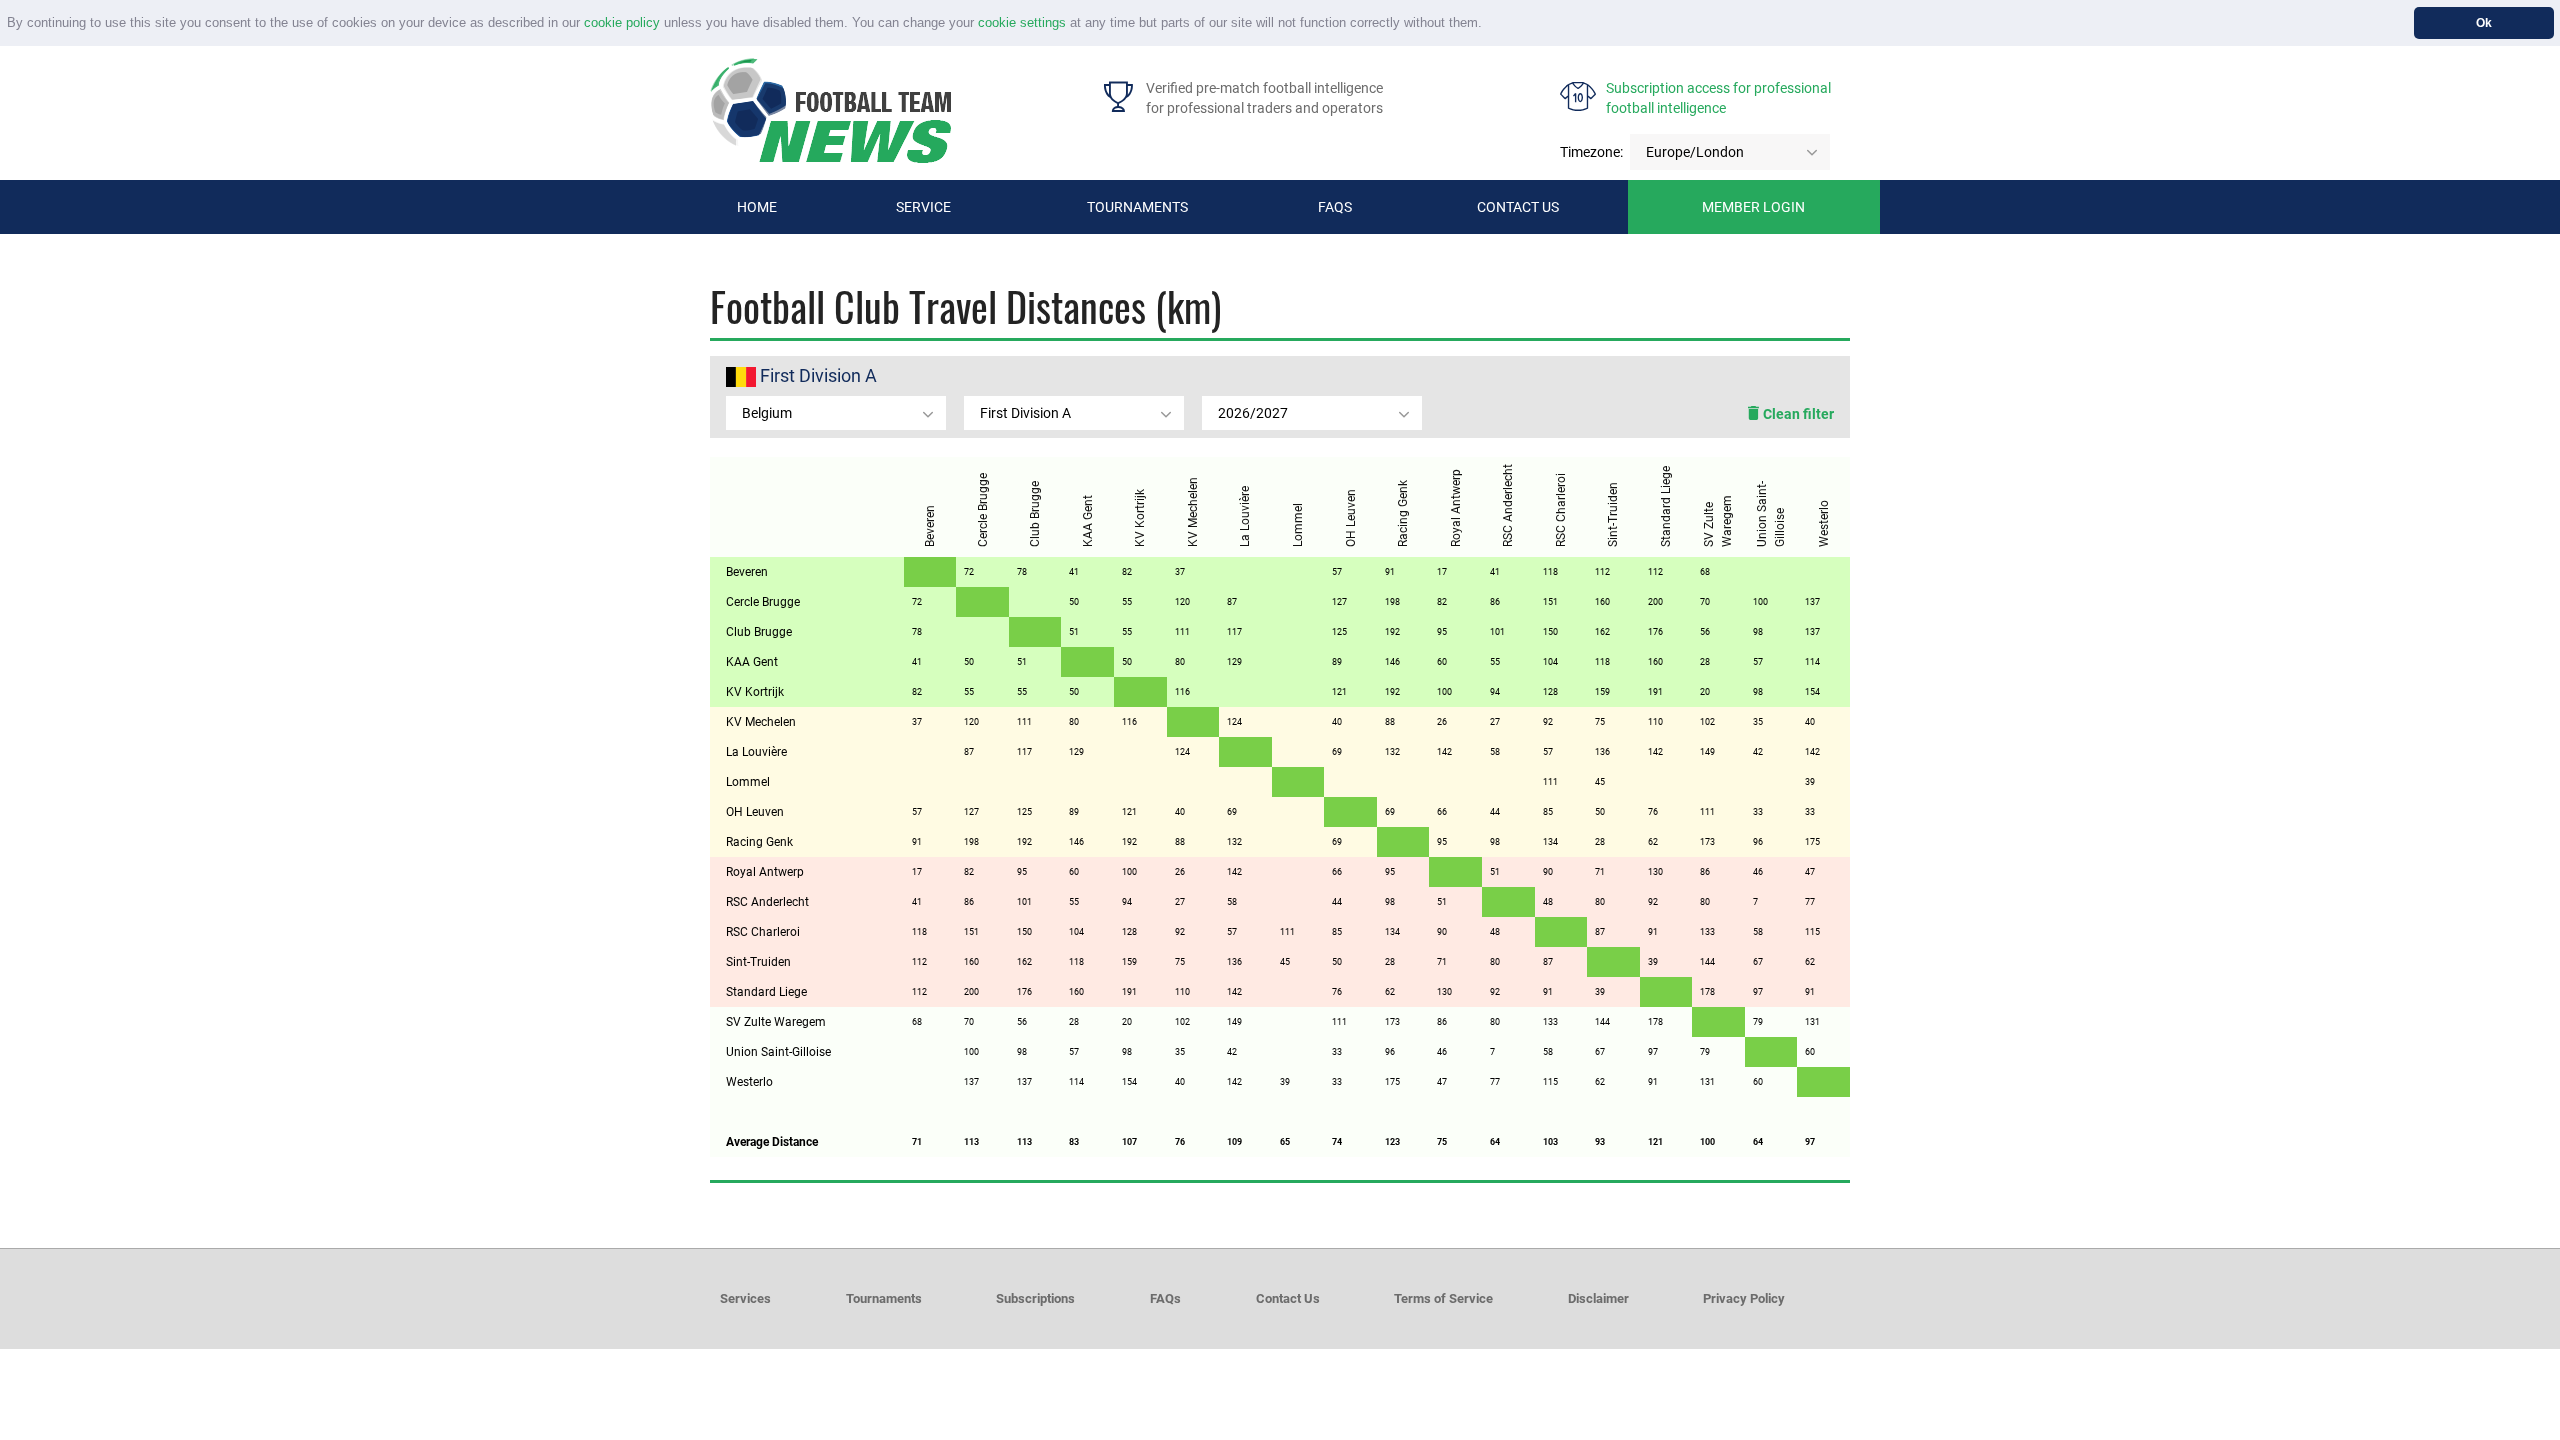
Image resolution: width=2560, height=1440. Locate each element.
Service (923, 207)
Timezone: (1591, 152)
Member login (1753, 207)
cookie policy (622, 22)
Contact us (1518, 207)
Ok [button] (2484, 22)
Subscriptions (1035, 1298)
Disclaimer (1598, 1298)
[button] (1488, 24)
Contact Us (1288, 1298)
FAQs (1335, 207)
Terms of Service (1443, 1298)
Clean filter (1797, 414)
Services (745, 1298)
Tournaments (1137, 207)
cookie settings (1022, 22)
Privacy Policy (1744, 1298)
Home (757, 207)
